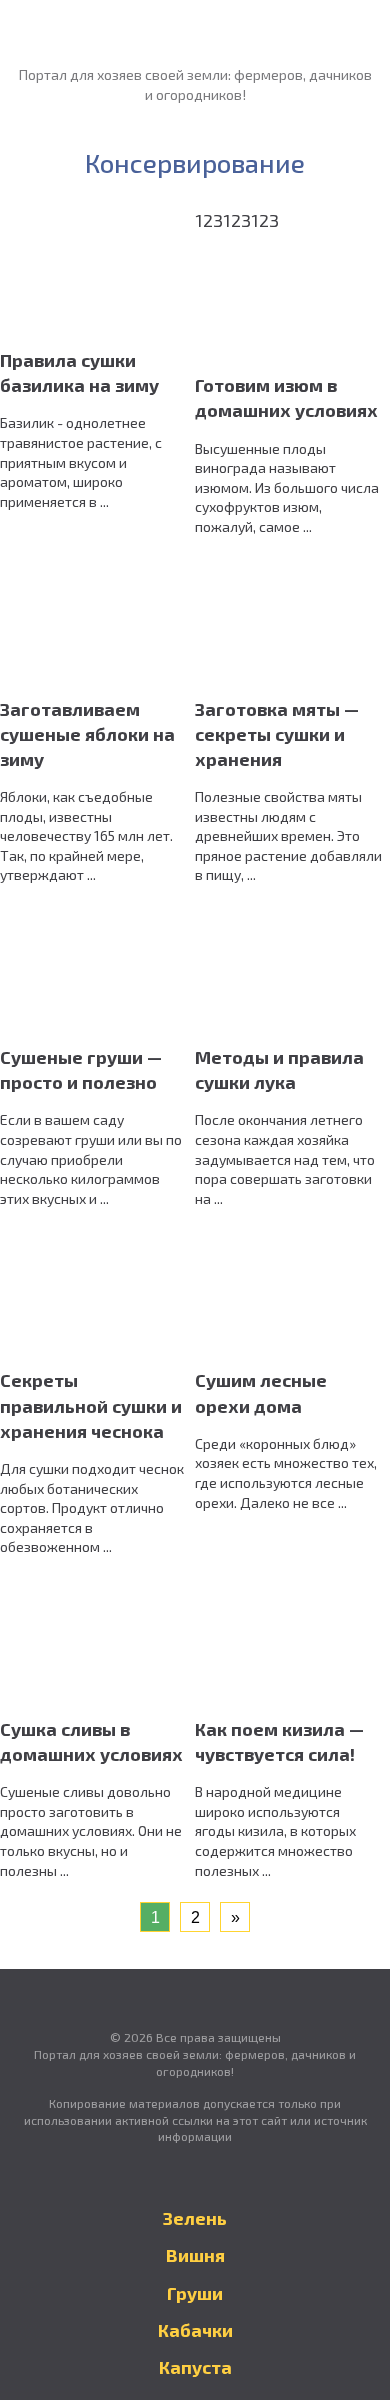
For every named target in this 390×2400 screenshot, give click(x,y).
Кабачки (195, 2330)
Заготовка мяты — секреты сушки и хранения (277, 734)
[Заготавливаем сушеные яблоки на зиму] (100, 624)
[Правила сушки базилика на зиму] (100, 275)
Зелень (195, 2218)
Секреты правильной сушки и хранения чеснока (91, 1405)
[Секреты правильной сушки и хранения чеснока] (100, 1296)
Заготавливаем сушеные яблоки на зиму (87, 734)
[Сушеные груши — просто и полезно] (100, 972)
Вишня (195, 2255)
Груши (195, 2293)
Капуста (195, 2367)
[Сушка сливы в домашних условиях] (100, 1644)
